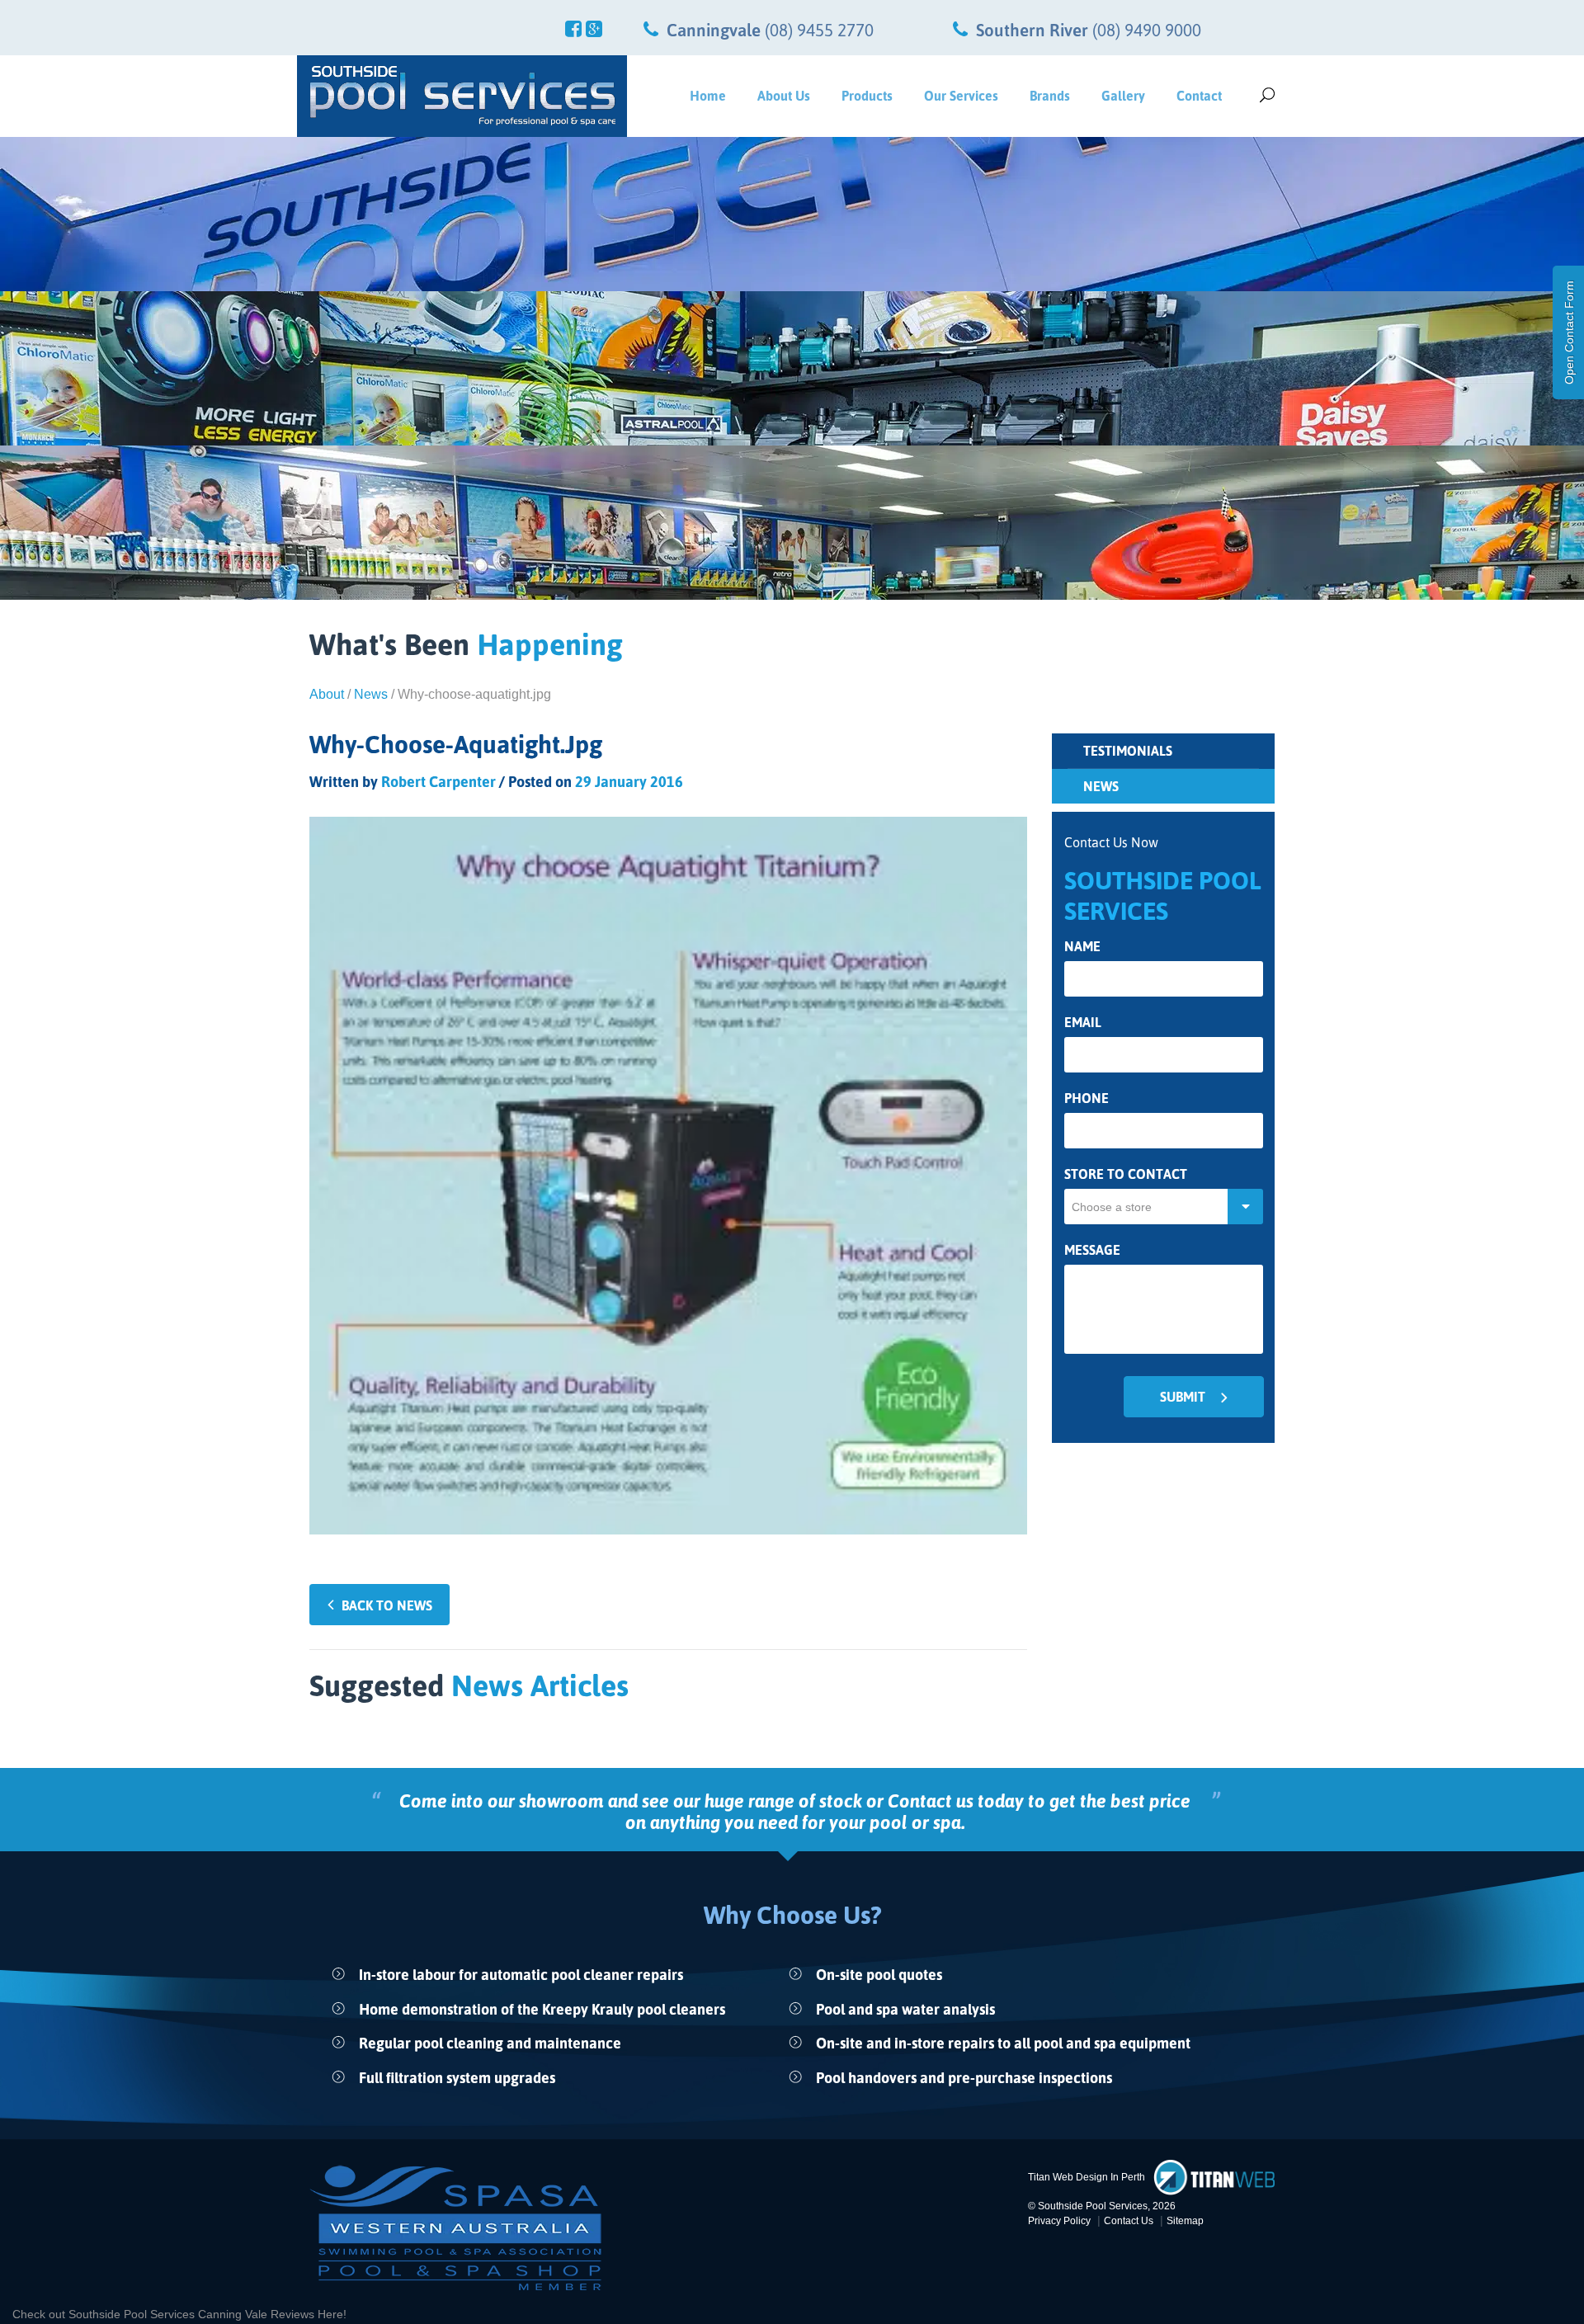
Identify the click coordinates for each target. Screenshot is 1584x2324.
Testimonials (1128, 751)
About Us (784, 96)
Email (1083, 1023)
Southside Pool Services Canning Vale (170, 2314)
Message (1092, 1250)
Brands (1050, 96)
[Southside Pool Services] (462, 96)
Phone (1087, 1098)
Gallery (1123, 96)
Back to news (387, 1605)
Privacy (1059, 2221)
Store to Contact (1126, 1174)
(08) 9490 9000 (1147, 30)
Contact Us (1129, 2221)
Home (708, 96)
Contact (1199, 96)
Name (1082, 947)
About (327, 694)
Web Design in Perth (1099, 2177)
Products (867, 96)
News (371, 694)
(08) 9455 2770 (819, 30)
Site (1185, 2221)
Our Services (961, 96)
